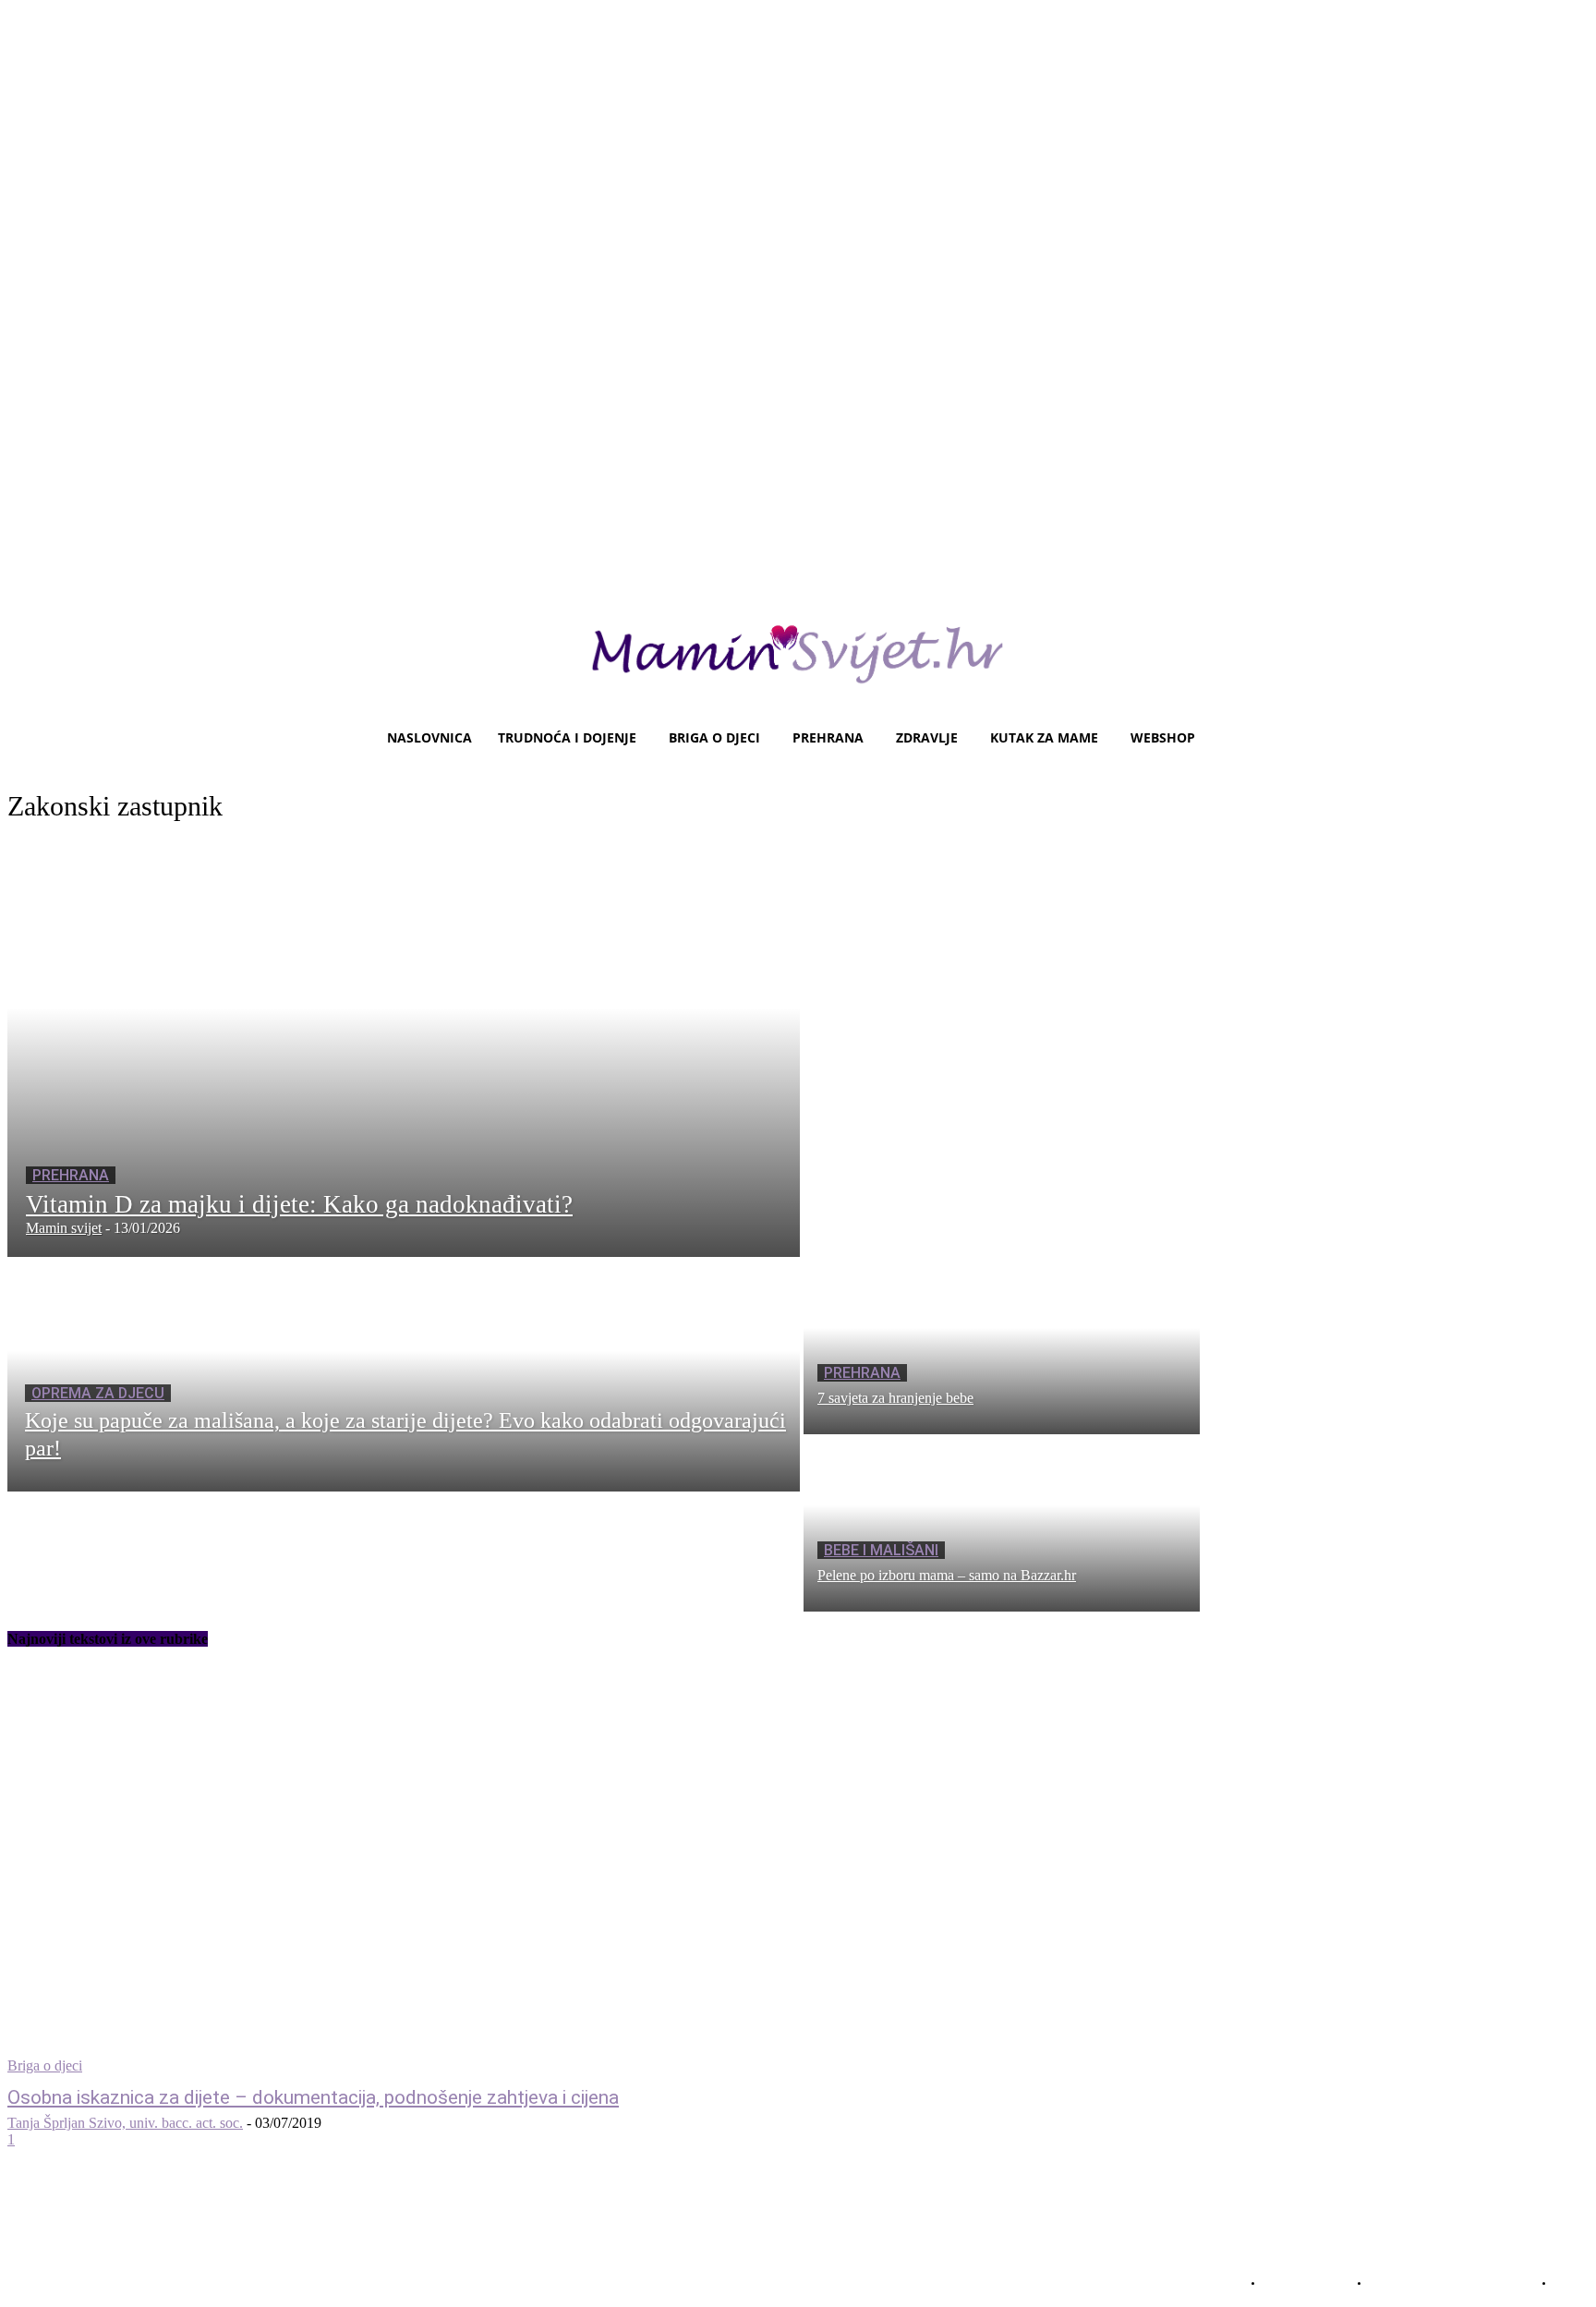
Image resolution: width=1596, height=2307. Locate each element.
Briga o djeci (45, 2065)
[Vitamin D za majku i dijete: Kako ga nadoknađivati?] (404, 1049)
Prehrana (71, 1175)
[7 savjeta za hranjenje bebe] (1002, 1346)
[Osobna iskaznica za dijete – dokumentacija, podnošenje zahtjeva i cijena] (414, 1871)
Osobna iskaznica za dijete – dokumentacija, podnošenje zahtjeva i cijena (313, 2097)
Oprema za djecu (98, 1393)
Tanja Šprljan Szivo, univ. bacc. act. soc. (125, 2123)
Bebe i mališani (881, 1550)
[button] (1567, 738)
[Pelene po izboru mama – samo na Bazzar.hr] (1002, 1523)
